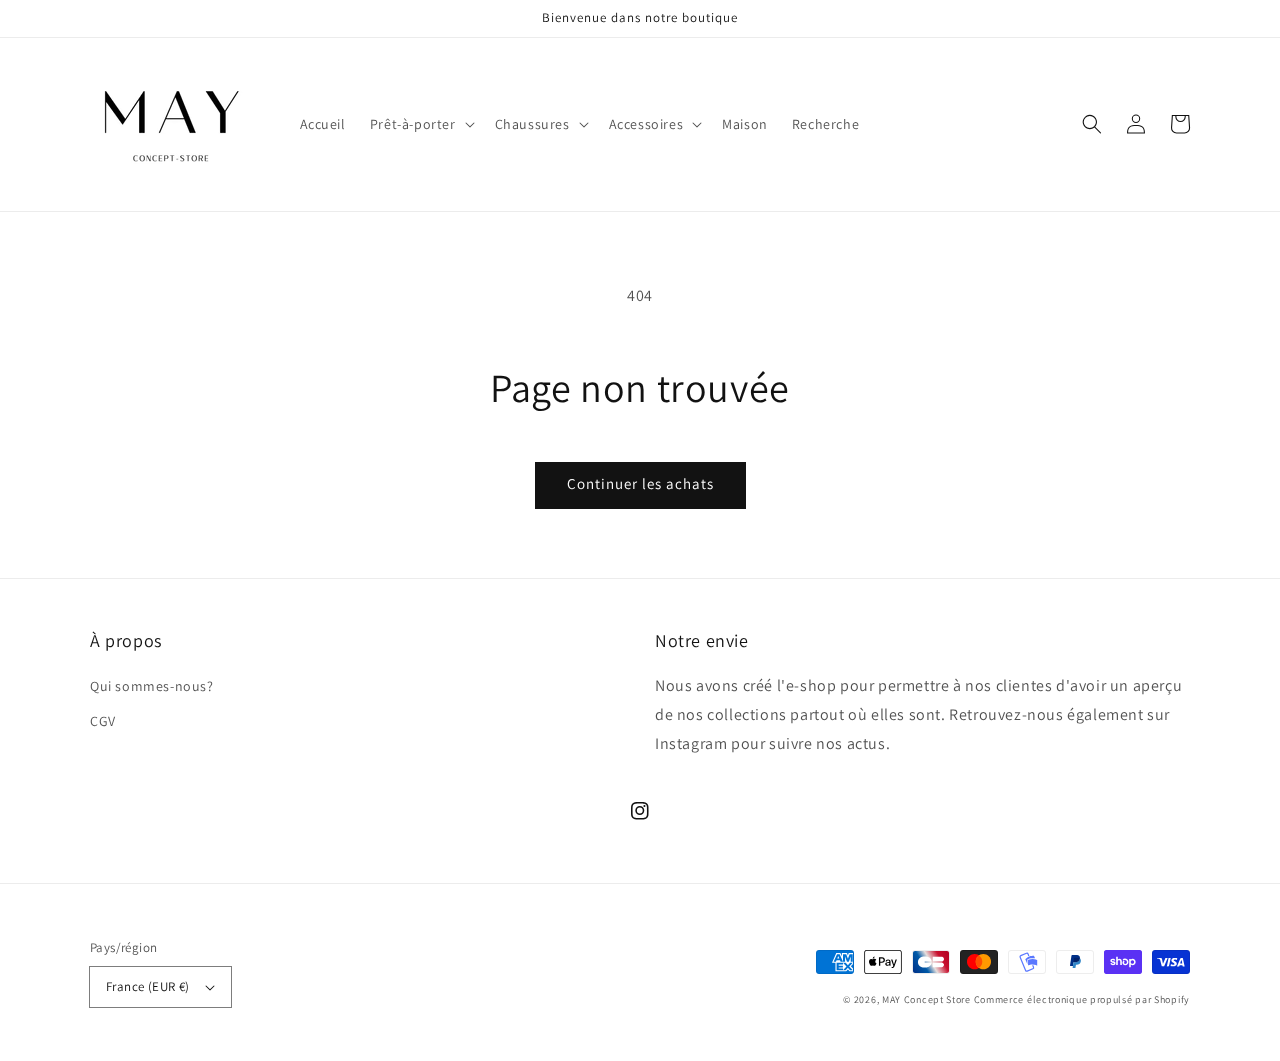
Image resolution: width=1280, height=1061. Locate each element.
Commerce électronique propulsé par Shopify (1082, 999)
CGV (103, 721)
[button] (420, 124)
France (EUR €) (148, 986)
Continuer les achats (640, 483)
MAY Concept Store (926, 999)
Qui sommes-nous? (152, 686)
